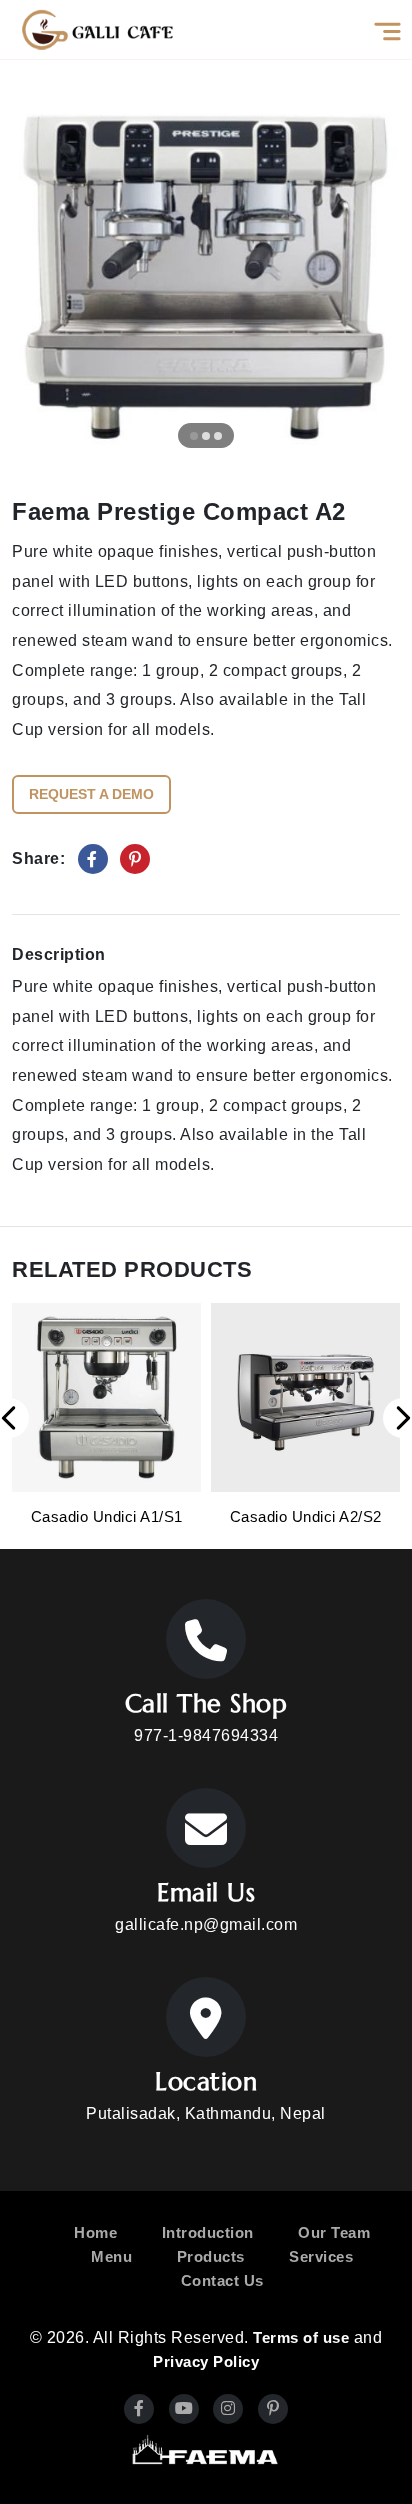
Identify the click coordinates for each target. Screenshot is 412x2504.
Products (211, 2256)
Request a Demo (91, 794)
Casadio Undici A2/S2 (306, 1516)
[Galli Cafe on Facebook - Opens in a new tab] (139, 2409)
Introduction (208, 2232)
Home (95, 2232)
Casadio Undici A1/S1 (107, 1516)
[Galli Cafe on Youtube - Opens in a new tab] (184, 2409)
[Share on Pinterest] (135, 859)
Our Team (334, 2232)
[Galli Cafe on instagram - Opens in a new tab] (228, 2409)
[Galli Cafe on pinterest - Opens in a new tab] (273, 2409)
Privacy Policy (206, 2361)
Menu (111, 2256)
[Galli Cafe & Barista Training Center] (97, 29)
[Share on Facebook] (93, 859)
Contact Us (222, 2280)
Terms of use (301, 2337)
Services (321, 2256)
